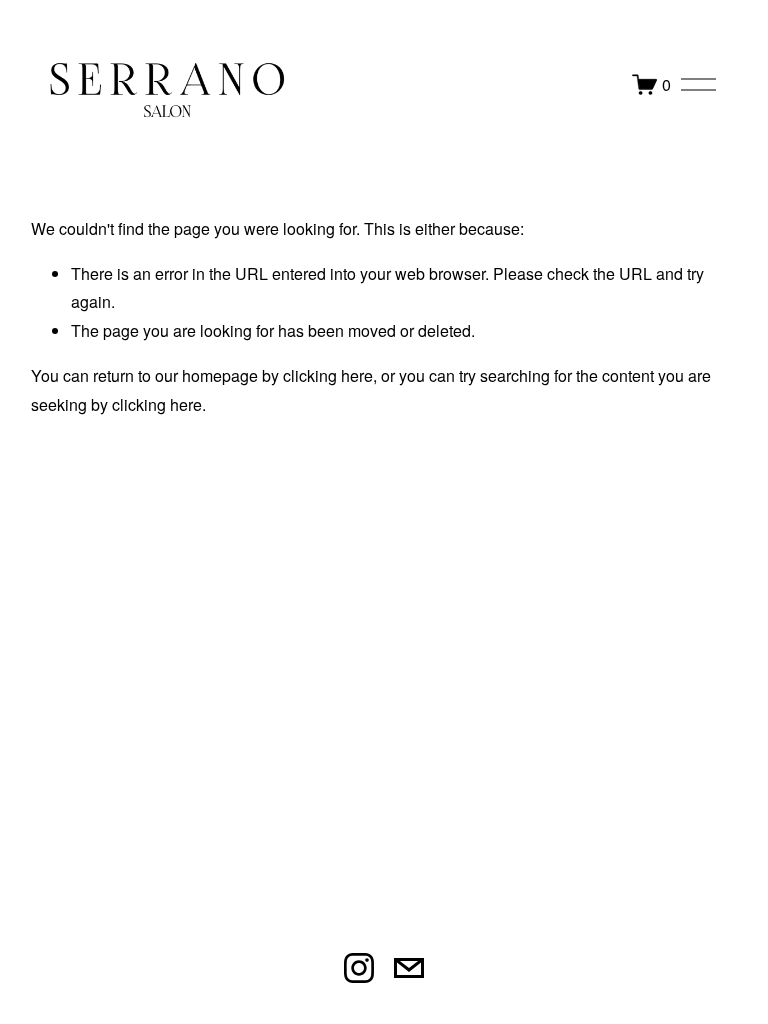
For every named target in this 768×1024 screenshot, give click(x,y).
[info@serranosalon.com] (409, 968)
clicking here (328, 375)
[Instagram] (359, 968)
